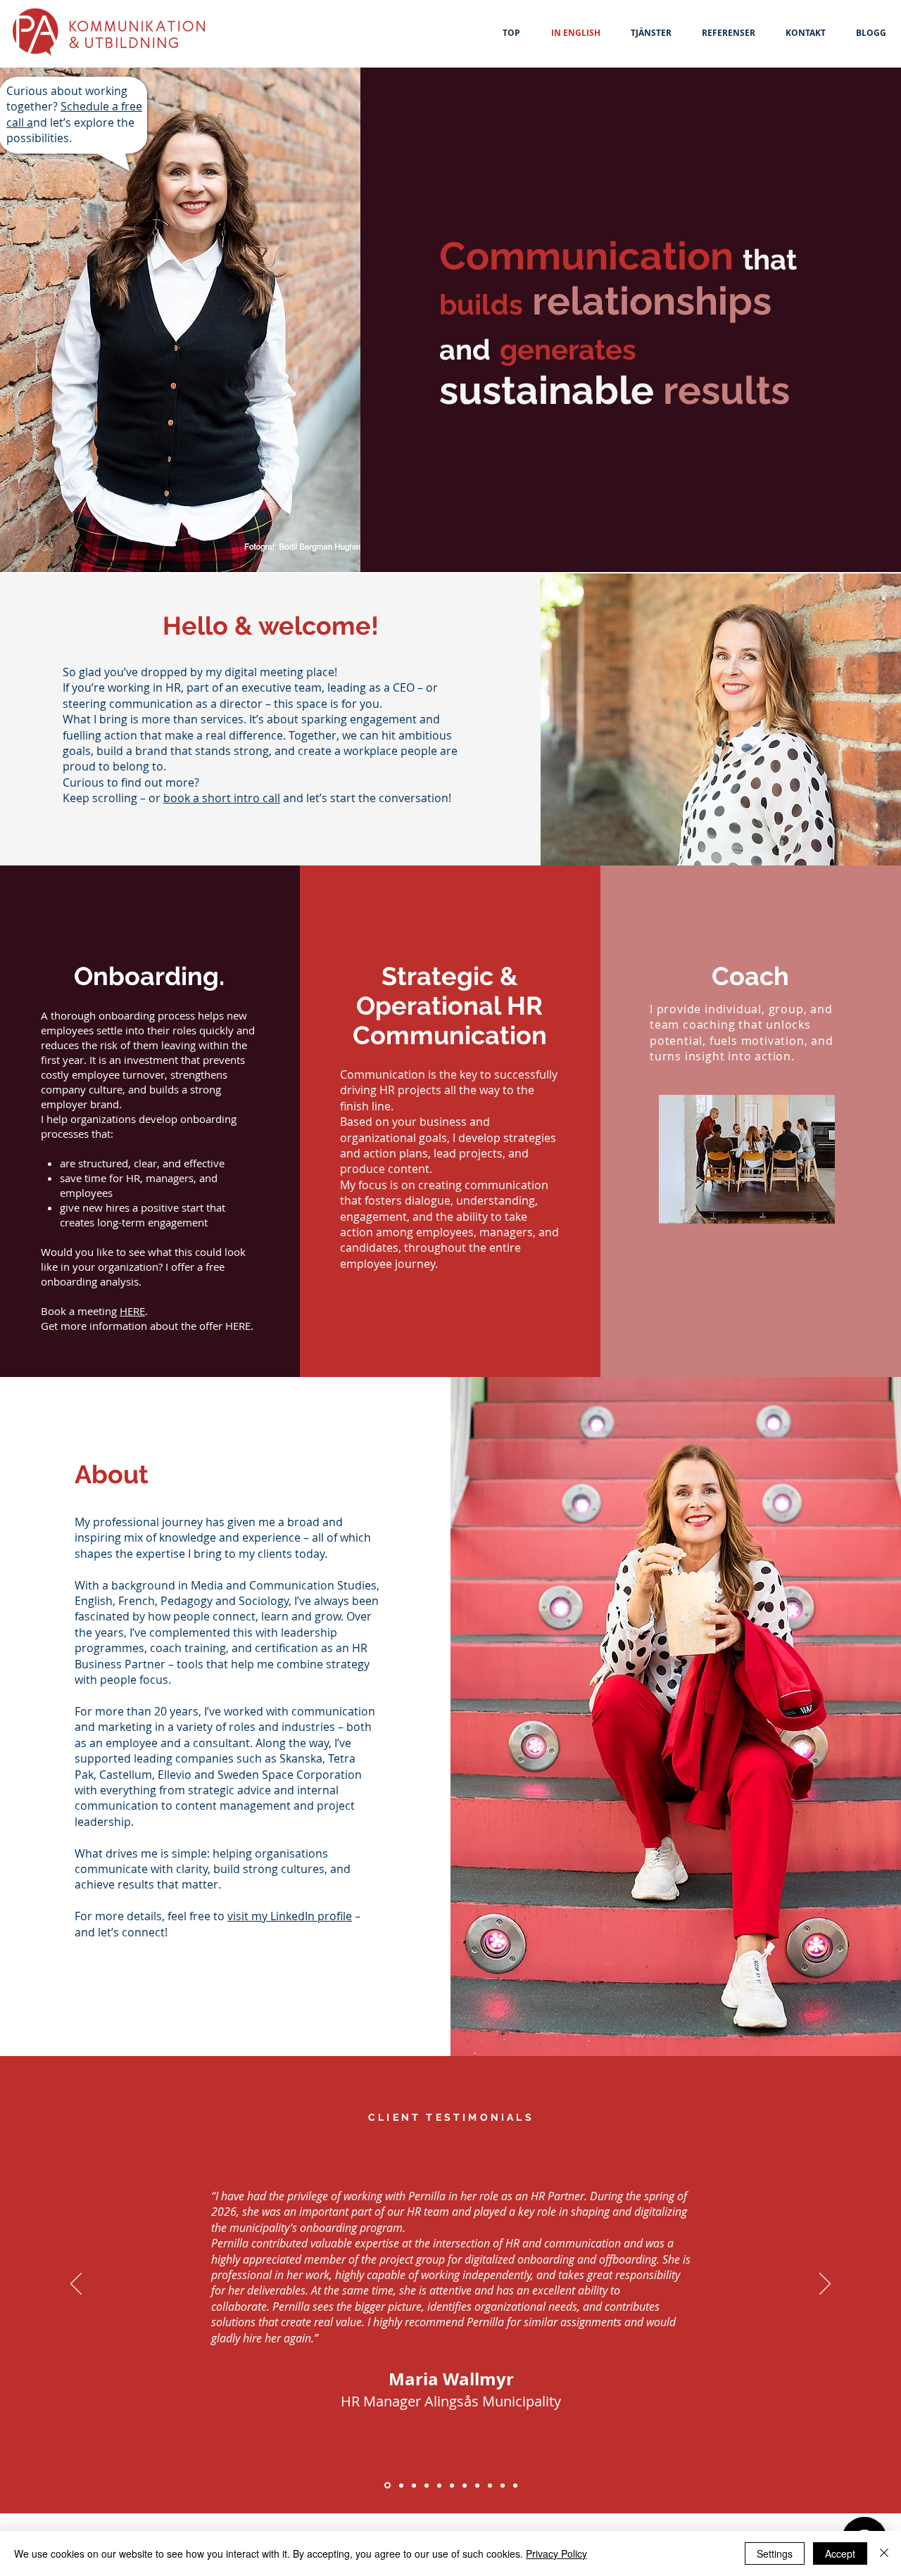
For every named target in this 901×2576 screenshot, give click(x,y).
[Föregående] (76, 2285)
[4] (414, 2485)
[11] (386, 2485)
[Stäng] (884, 2553)
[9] (427, 2485)
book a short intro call (222, 798)
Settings (775, 2553)
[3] (400, 2486)
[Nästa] (825, 2285)
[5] (452, 2485)
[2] (439, 2485)
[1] (465, 2485)
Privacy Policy (556, 2553)
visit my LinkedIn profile (290, 1916)
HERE (132, 1311)
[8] (503, 2485)
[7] (490, 2485)
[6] (477, 2485)
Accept (840, 2553)
